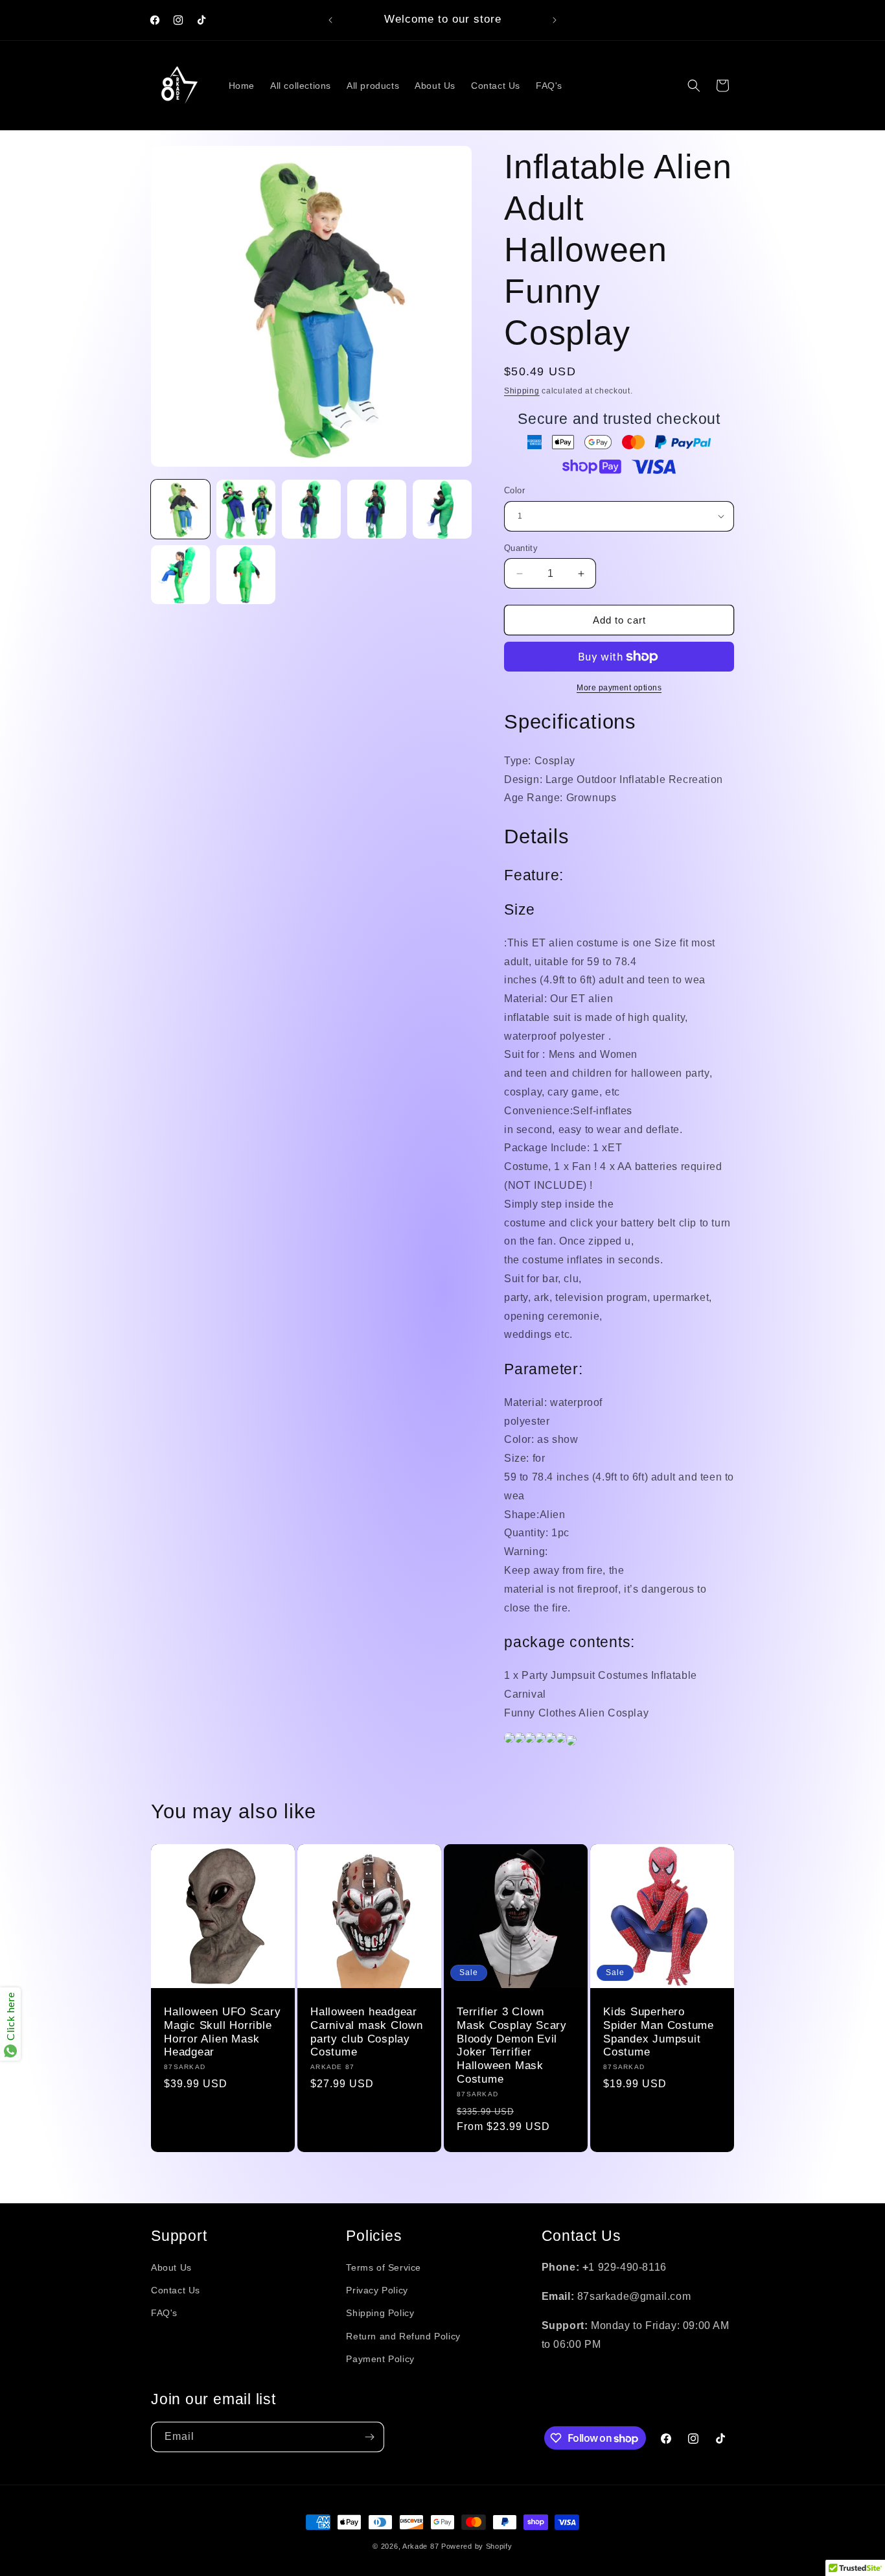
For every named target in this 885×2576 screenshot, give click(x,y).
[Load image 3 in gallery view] (311, 509)
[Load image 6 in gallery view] (180, 575)
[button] (694, 86)
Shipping (522, 391)
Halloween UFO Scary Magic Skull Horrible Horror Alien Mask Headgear (223, 2032)
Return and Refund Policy (403, 2336)
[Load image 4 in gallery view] (377, 509)
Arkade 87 (420, 2546)
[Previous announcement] (330, 20)
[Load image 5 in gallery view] (442, 509)
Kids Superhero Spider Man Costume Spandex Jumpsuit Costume (659, 2032)
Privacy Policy (377, 2290)
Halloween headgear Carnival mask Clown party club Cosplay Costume (367, 2032)
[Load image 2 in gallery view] (246, 509)
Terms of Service (384, 2267)
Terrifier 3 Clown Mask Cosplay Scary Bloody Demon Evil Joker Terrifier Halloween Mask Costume (512, 2045)
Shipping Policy (380, 2313)
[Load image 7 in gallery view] (246, 575)
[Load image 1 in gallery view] (180, 509)
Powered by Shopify (477, 2546)
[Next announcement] (555, 20)
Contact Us (176, 2290)
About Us (171, 2267)
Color (514, 490)
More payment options (619, 688)
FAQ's (164, 2313)
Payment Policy (380, 2359)
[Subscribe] (369, 2437)
